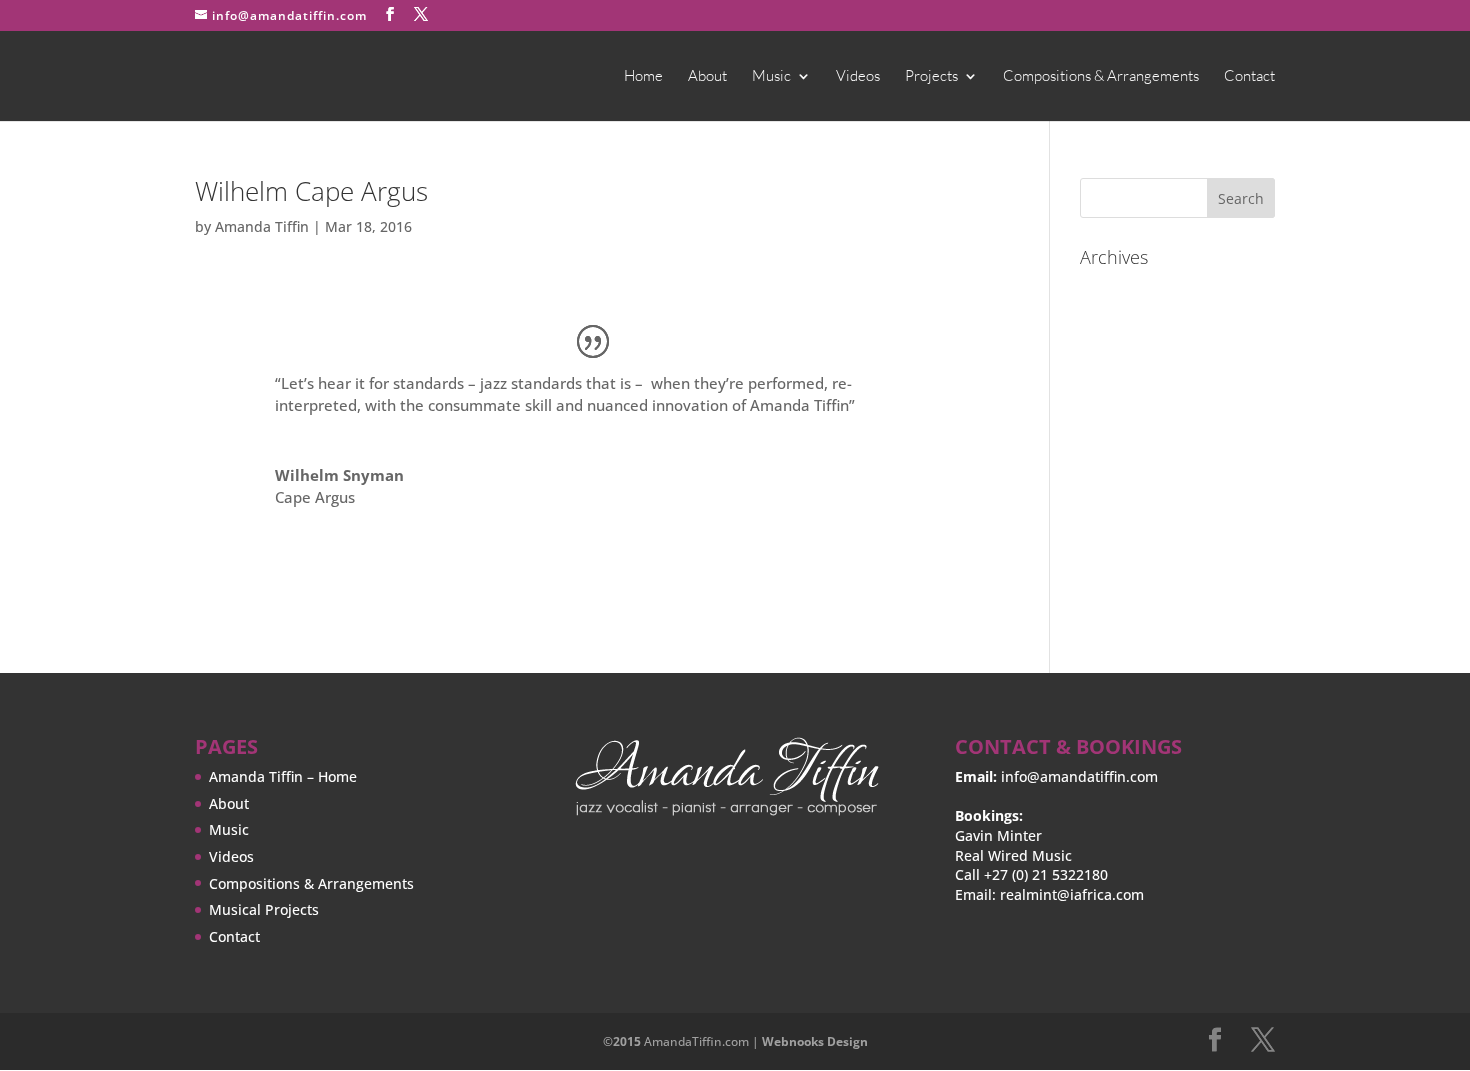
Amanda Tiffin (262, 226)
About (707, 77)
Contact (1249, 77)
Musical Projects (264, 909)
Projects (931, 77)
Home (643, 77)
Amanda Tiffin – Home (283, 776)
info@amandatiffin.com (1079, 776)
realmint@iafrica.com (1072, 894)
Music (771, 77)
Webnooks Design (815, 1041)
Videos (858, 77)
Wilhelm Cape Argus (311, 191)
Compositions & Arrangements (1101, 77)
